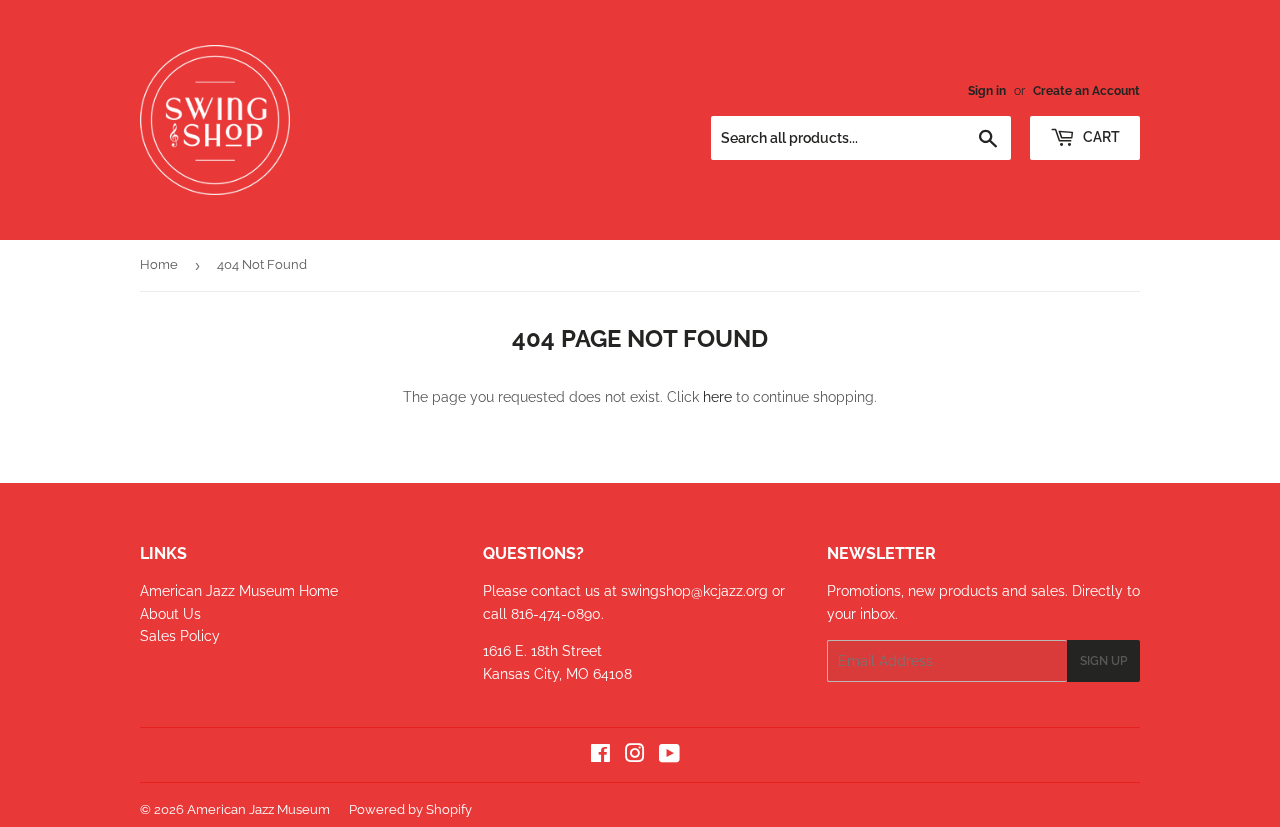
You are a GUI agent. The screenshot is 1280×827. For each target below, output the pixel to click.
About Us (170, 614)
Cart (1100, 137)
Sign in (987, 91)
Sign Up (1103, 661)
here (717, 397)
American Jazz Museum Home (239, 591)
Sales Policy (180, 636)
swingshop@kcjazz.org (696, 591)
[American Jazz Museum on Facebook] (600, 756)
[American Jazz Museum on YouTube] (669, 756)
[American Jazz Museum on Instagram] (635, 756)
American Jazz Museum (258, 809)
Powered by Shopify (410, 809)
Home (159, 264)
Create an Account (1086, 91)
